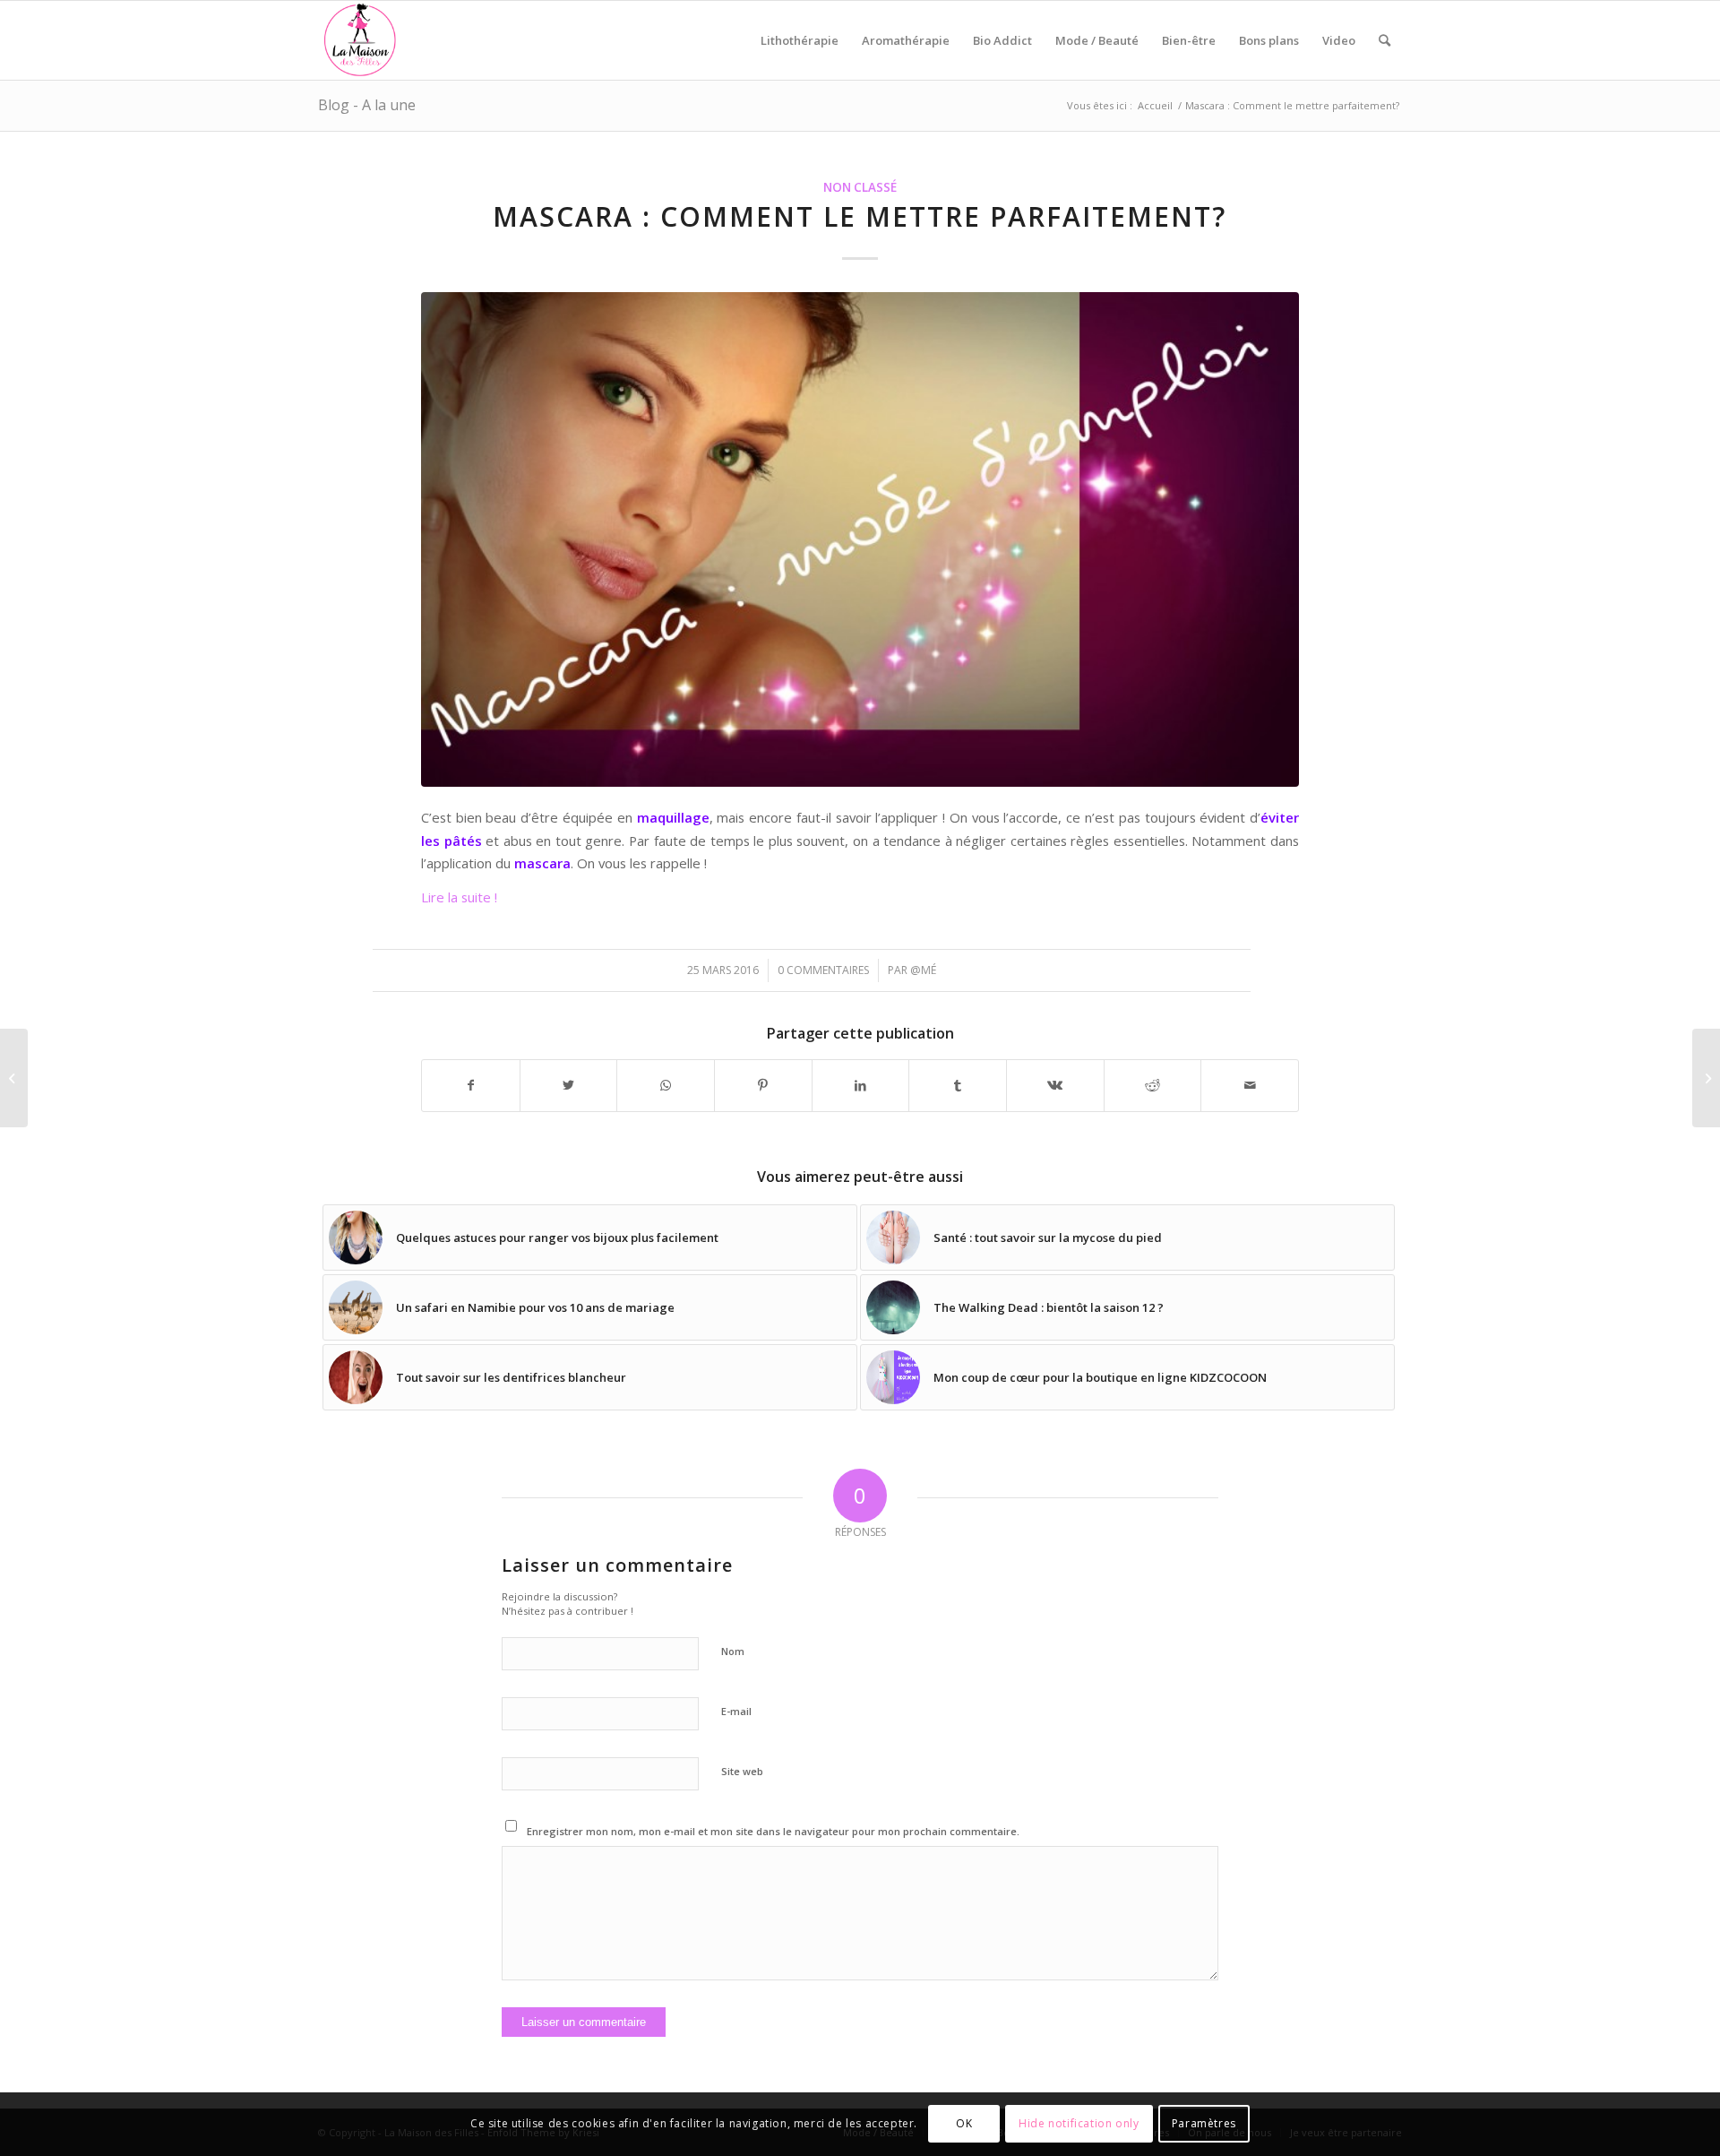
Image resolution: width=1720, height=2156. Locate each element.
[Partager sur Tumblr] (958, 1085)
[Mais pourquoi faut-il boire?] (14, 1078)
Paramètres (1204, 2124)
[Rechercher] (1385, 40)
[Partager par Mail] (1250, 1085)
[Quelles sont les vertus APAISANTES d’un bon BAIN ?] (1706, 1078)
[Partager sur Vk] (1055, 1085)
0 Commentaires (823, 970)
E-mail (736, 1711)
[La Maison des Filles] (361, 40)
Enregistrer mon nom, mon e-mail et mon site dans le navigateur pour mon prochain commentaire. (773, 1831)
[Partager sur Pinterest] (763, 1085)
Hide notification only (1079, 2124)
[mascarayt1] (860, 539)
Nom (733, 1651)
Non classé (860, 187)
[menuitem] (800, 40)
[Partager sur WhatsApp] (666, 1085)
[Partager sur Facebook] (471, 1085)
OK (964, 2124)
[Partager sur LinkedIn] (861, 1085)
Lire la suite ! (459, 897)
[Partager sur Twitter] (569, 1085)
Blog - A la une (367, 105)
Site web (742, 1771)
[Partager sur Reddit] (1153, 1085)
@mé (923, 970)
